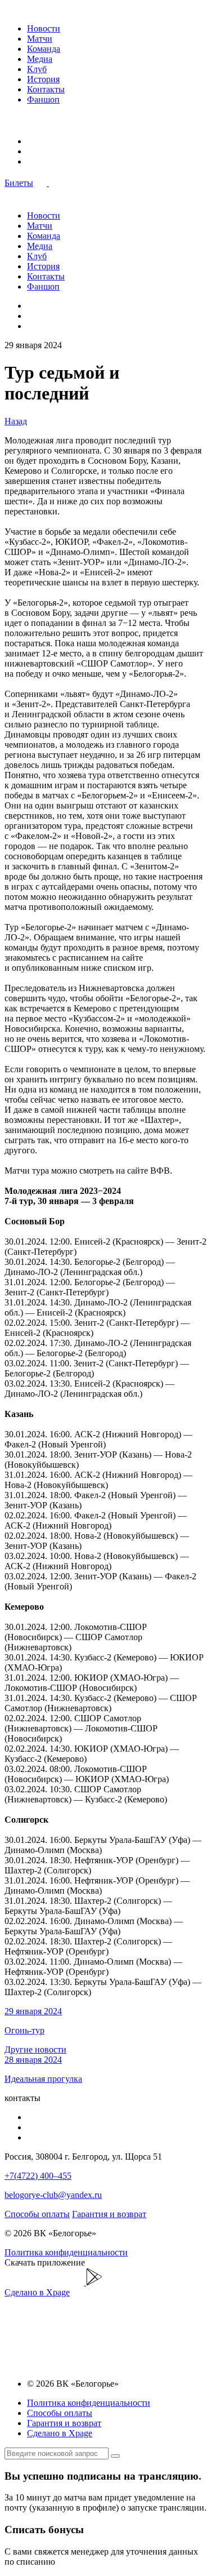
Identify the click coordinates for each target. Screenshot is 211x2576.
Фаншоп (43, 99)
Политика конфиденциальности (66, 2252)
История (43, 79)
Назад (16, 421)
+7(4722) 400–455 (38, 2176)
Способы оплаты (37, 2214)
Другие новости (35, 2049)
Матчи (40, 39)
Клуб (37, 69)
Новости (44, 28)
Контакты (46, 89)
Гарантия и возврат (109, 2214)
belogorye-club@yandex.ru (53, 2195)
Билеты (19, 183)
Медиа (40, 59)
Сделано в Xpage (37, 2292)
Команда (44, 49)
